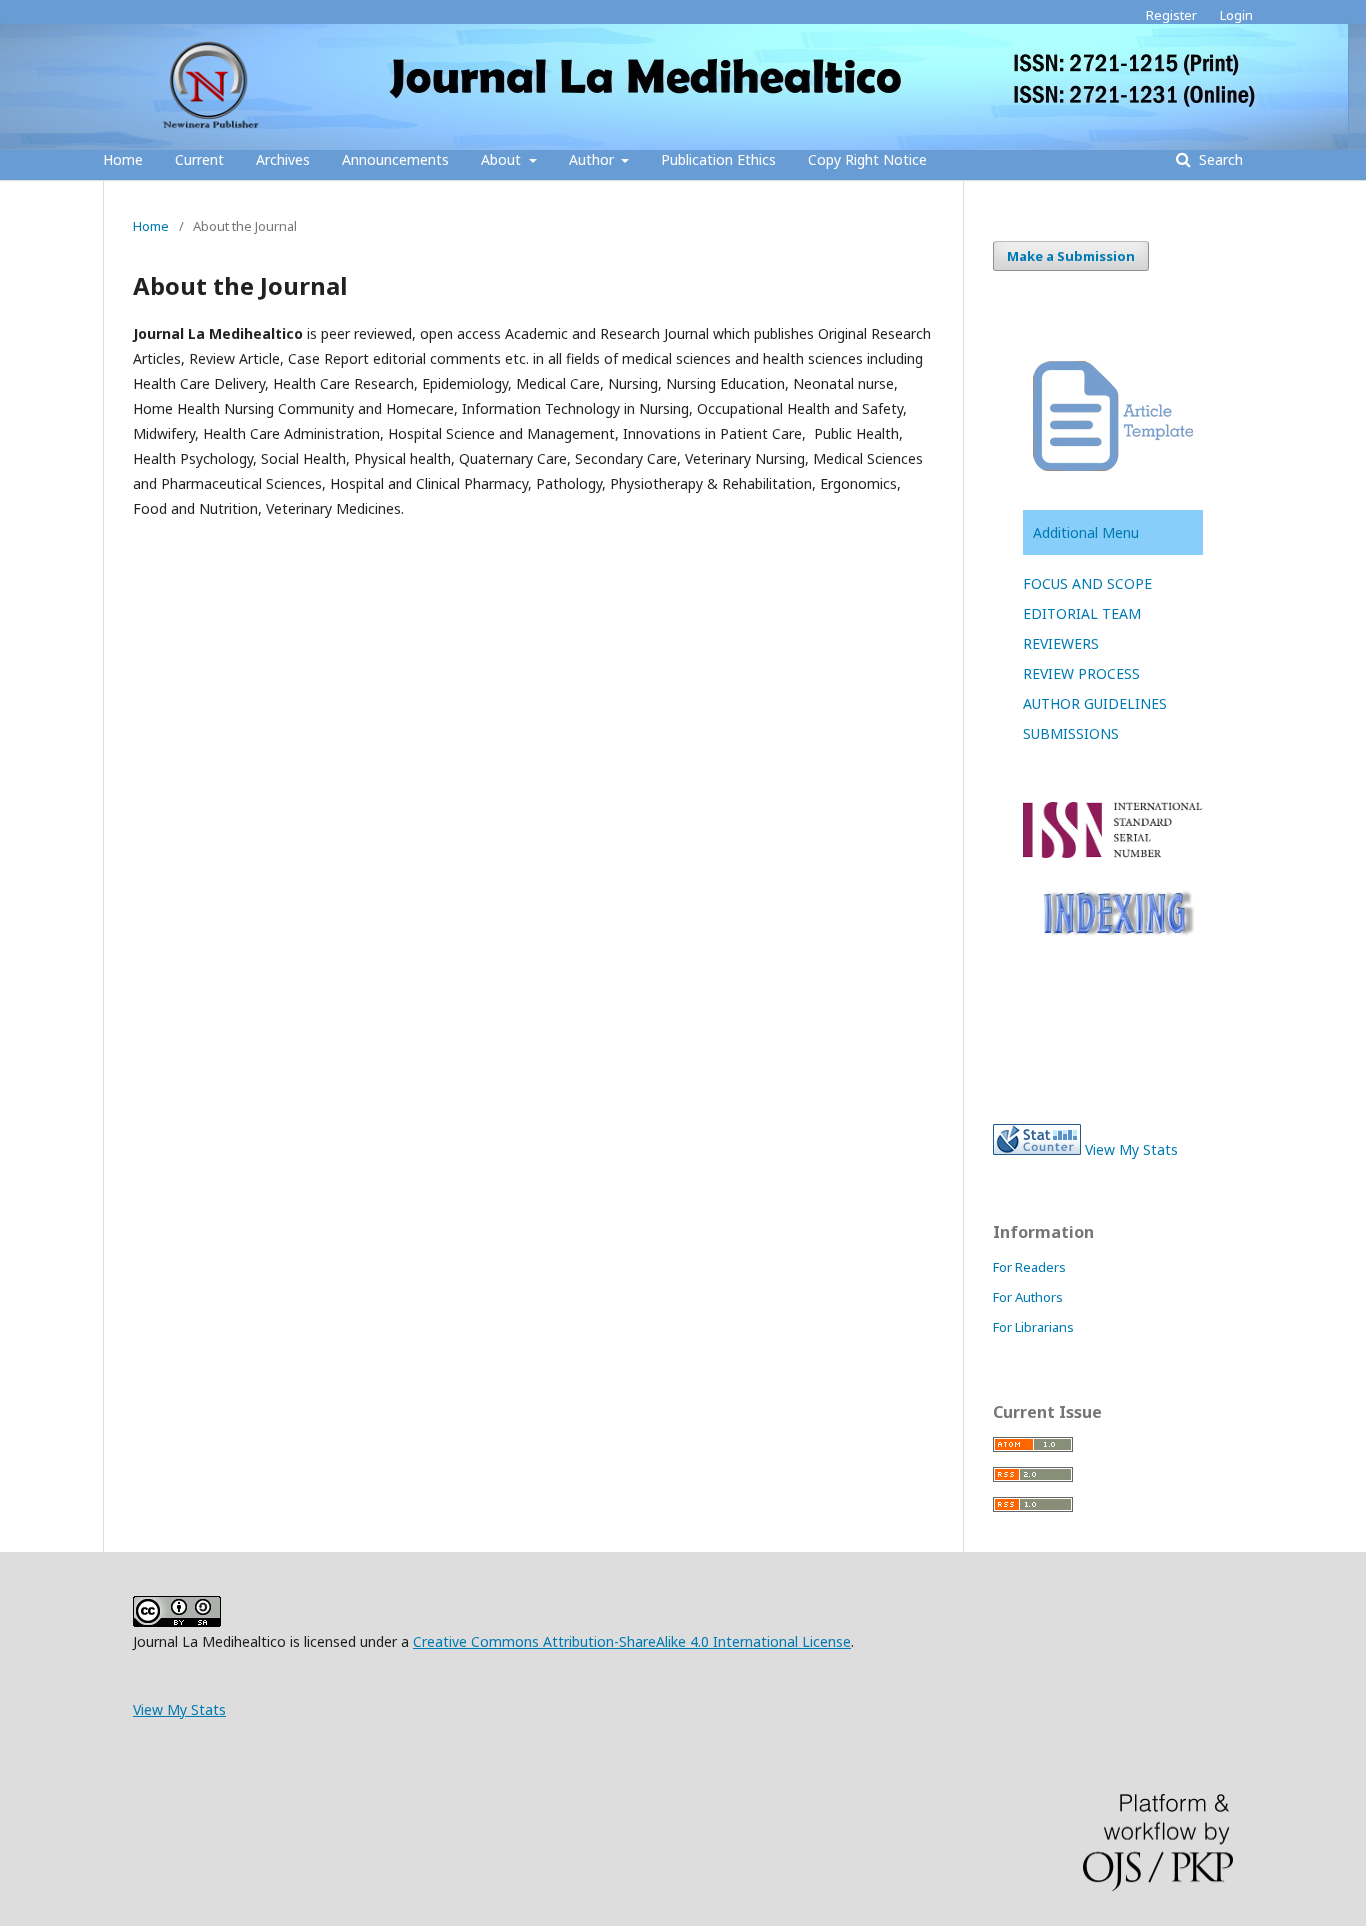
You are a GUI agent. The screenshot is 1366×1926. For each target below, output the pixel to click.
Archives (283, 159)
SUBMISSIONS (1071, 733)
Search (1219, 159)
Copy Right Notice (867, 159)
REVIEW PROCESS (1081, 673)
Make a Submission (1071, 256)
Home (123, 159)
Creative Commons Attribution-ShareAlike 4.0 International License (632, 1641)
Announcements (395, 159)
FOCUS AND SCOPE (1087, 583)
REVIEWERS (1061, 643)
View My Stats (1131, 1149)
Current (199, 159)
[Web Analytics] (1037, 1149)
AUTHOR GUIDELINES (1095, 703)
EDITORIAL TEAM (1082, 613)
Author (593, 159)
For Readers (1029, 1267)
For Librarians (1033, 1327)
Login (1236, 15)
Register (1171, 15)
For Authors (1028, 1297)
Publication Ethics (718, 159)
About (503, 159)
